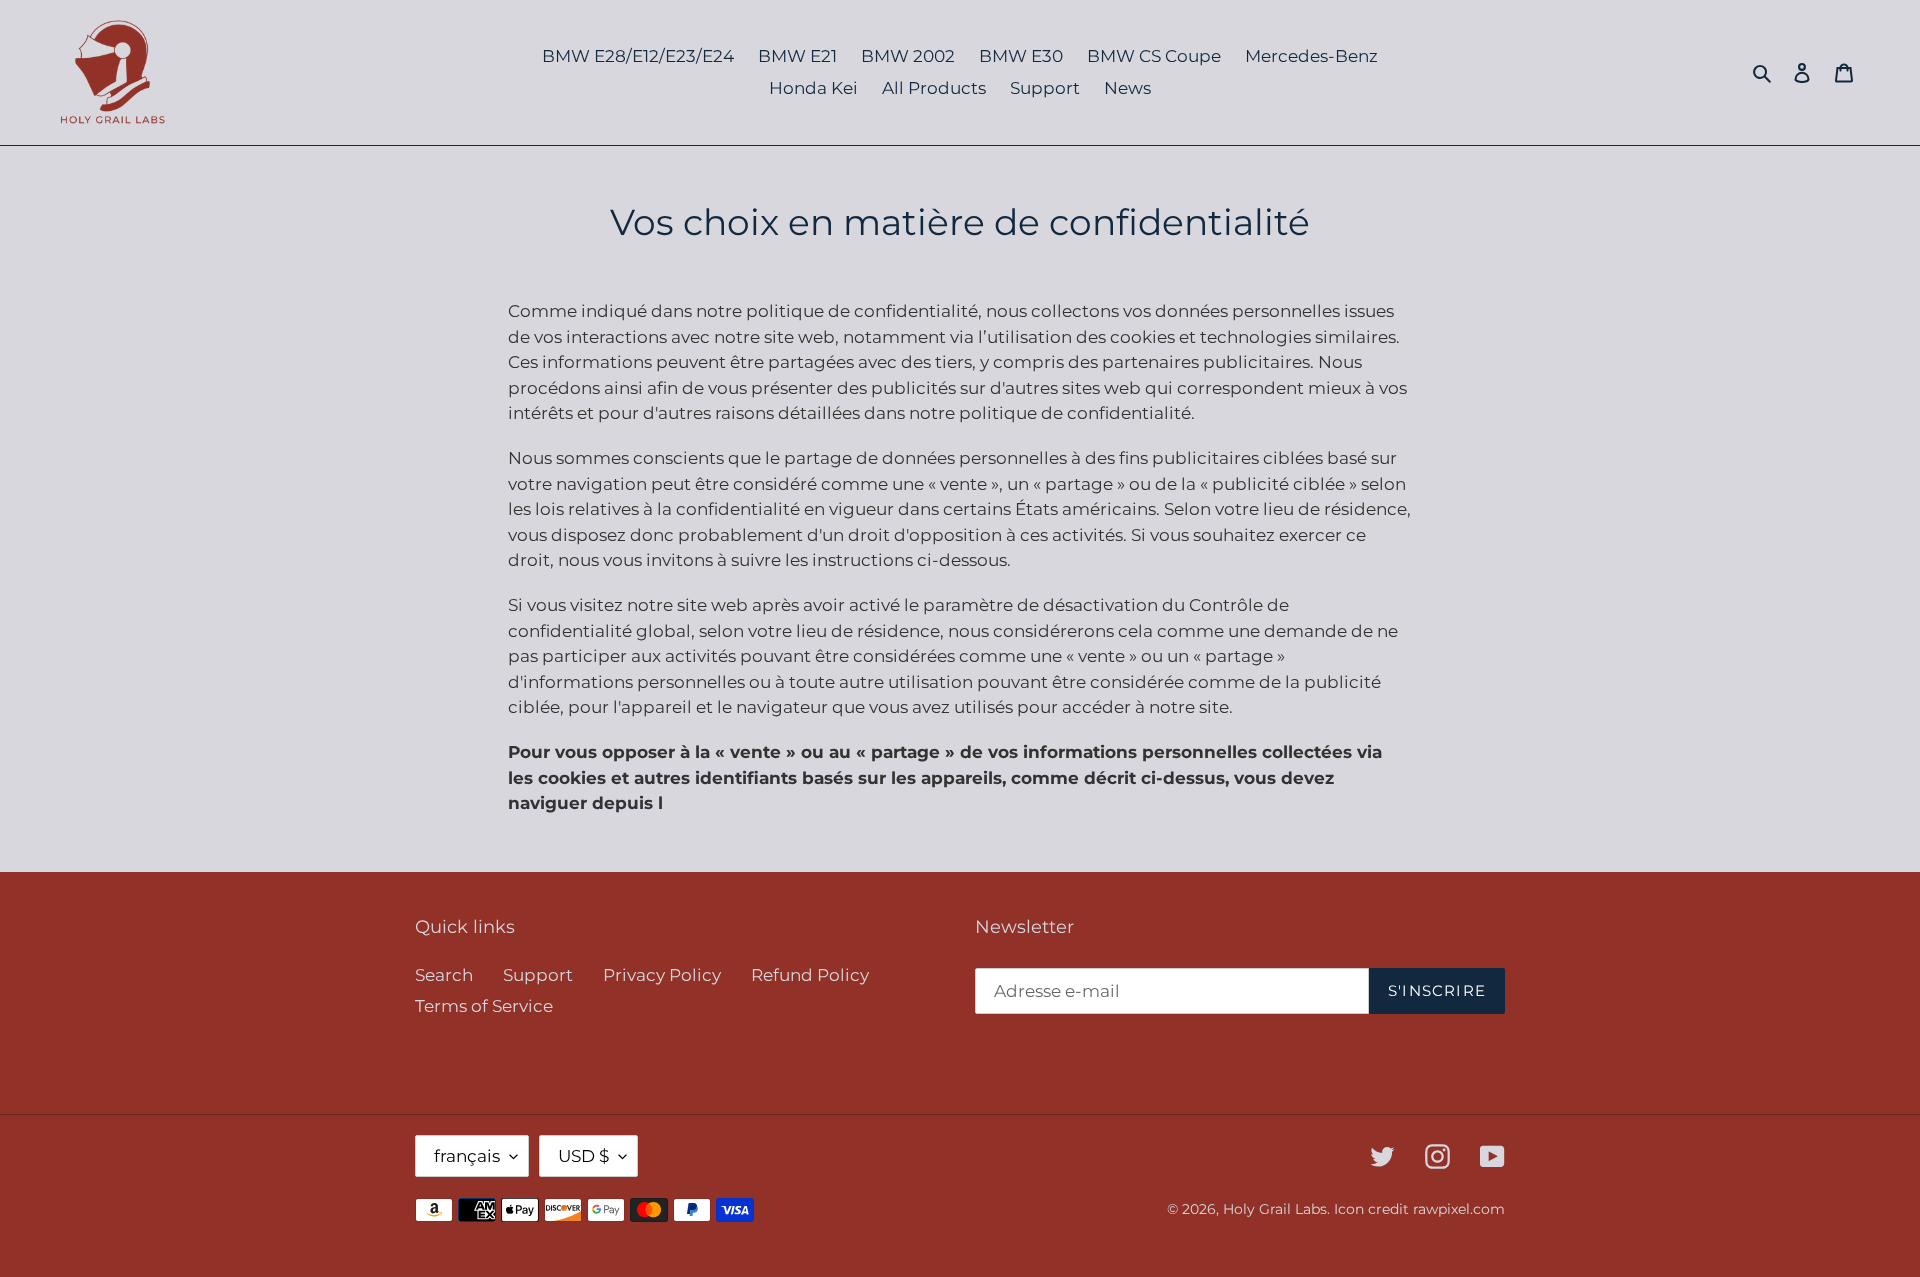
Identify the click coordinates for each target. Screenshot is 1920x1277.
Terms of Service (484, 1006)
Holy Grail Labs (1275, 1209)
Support (538, 975)
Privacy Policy (662, 975)
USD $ (583, 1156)
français (467, 1156)
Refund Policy (810, 975)
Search (444, 975)
